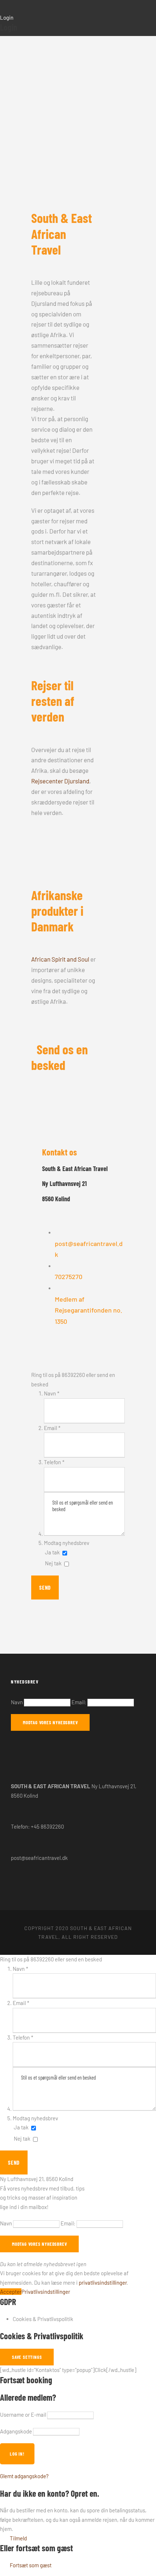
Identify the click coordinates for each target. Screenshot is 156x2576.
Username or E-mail (23, 2415)
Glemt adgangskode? (24, 2476)
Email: (79, 1702)
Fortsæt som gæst (31, 2565)
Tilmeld (18, 2538)
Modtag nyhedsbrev (67, 1543)
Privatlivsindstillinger (46, 2292)
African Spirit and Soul (60, 959)
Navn (52, 1393)
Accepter (11, 2292)
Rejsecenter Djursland (60, 781)
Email (52, 1428)
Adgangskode (16, 2431)
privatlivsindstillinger (103, 2283)
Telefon (54, 1462)
